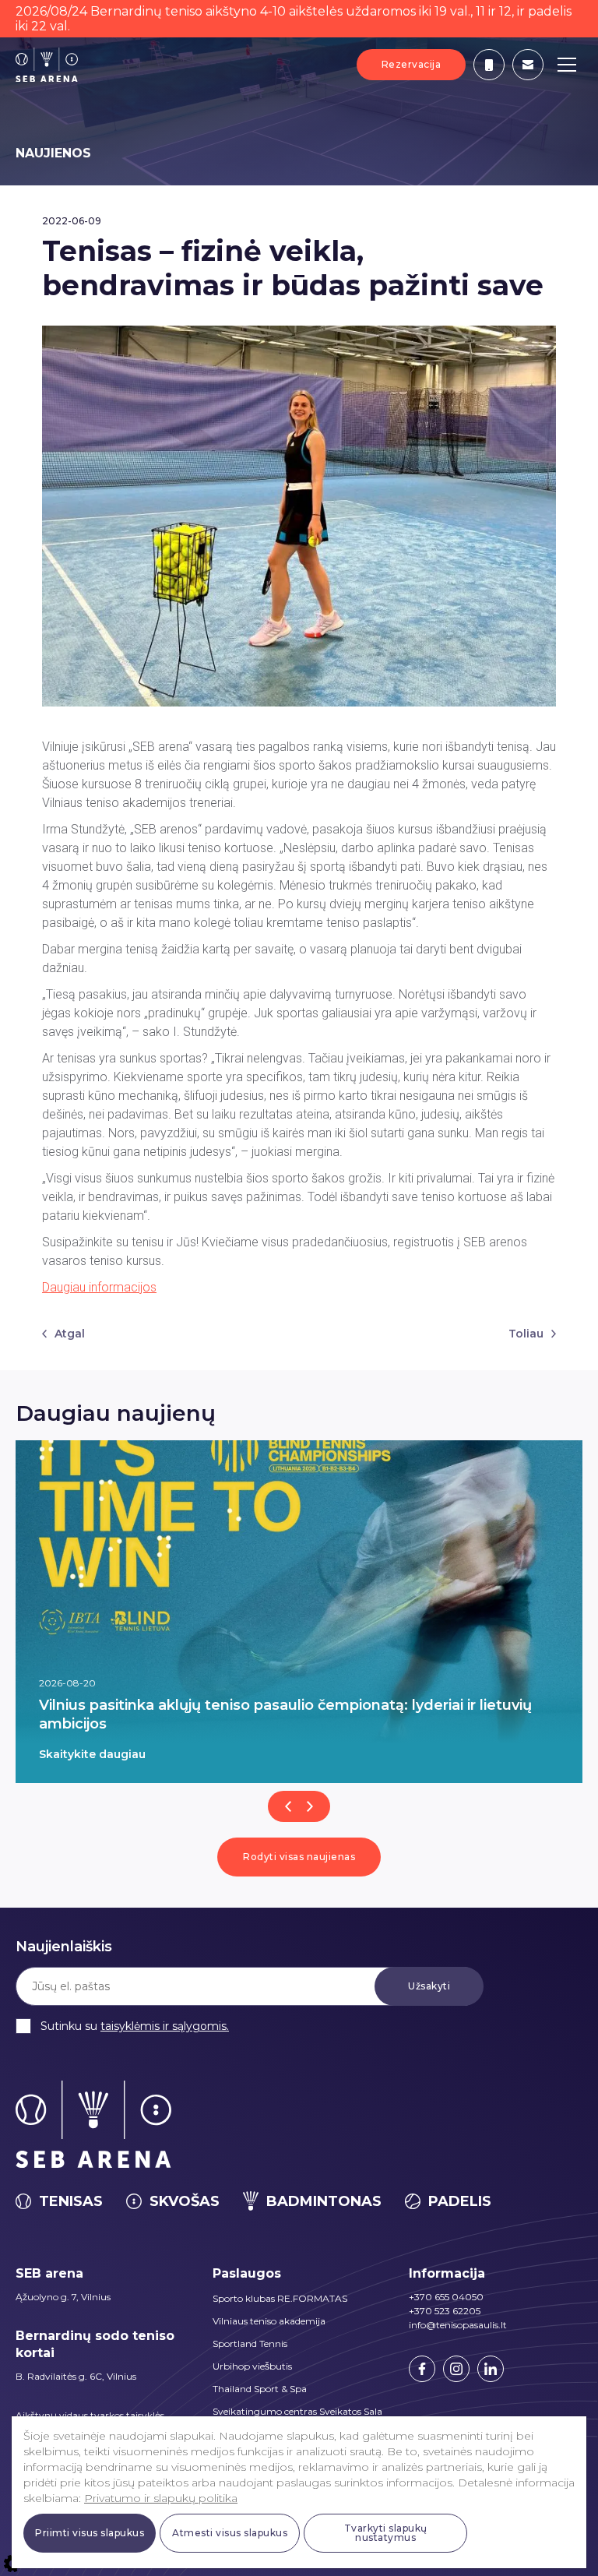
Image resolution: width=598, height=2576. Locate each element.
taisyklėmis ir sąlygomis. (165, 2026)
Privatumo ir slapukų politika (161, 2498)
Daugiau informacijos (99, 1287)
